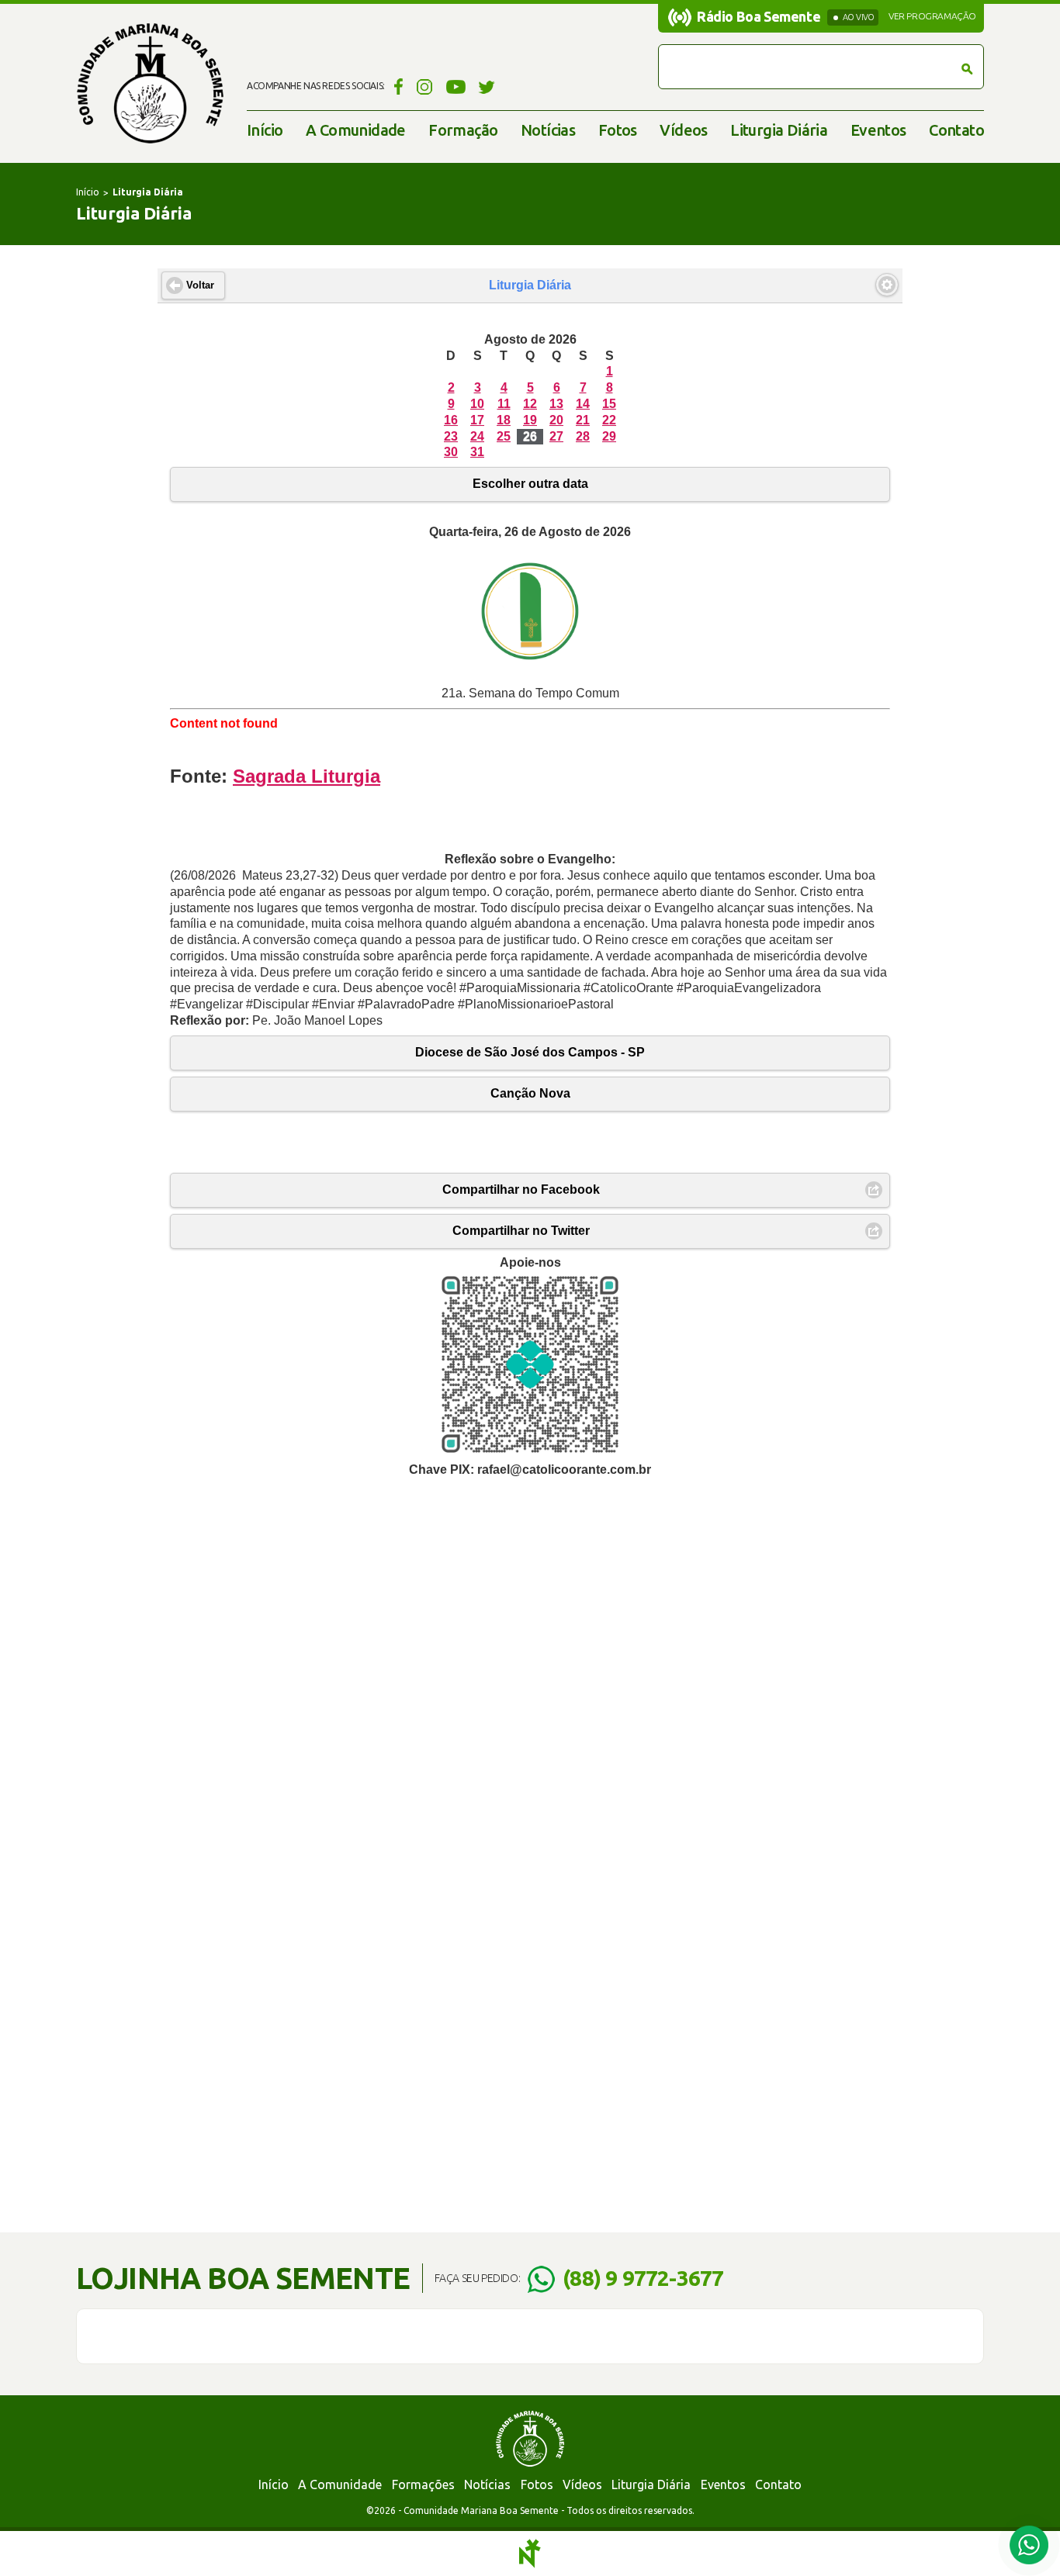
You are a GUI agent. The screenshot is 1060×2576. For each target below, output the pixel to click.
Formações (423, 2484)
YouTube (456, 86)
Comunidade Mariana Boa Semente (150, 83)
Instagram (425, 86)
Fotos (618, 130)
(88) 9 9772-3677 (643, 2278)
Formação (463, 130)
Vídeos (683, 130)
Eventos (878, 130)
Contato (956, 130)
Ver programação (932, 16)
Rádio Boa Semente (759, 16)
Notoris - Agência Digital (530, 2554)
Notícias (548, 130)
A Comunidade (356, 130)
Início (265, 130)
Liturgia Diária (779, 130)
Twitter (487, 86)
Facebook (396, 86)
